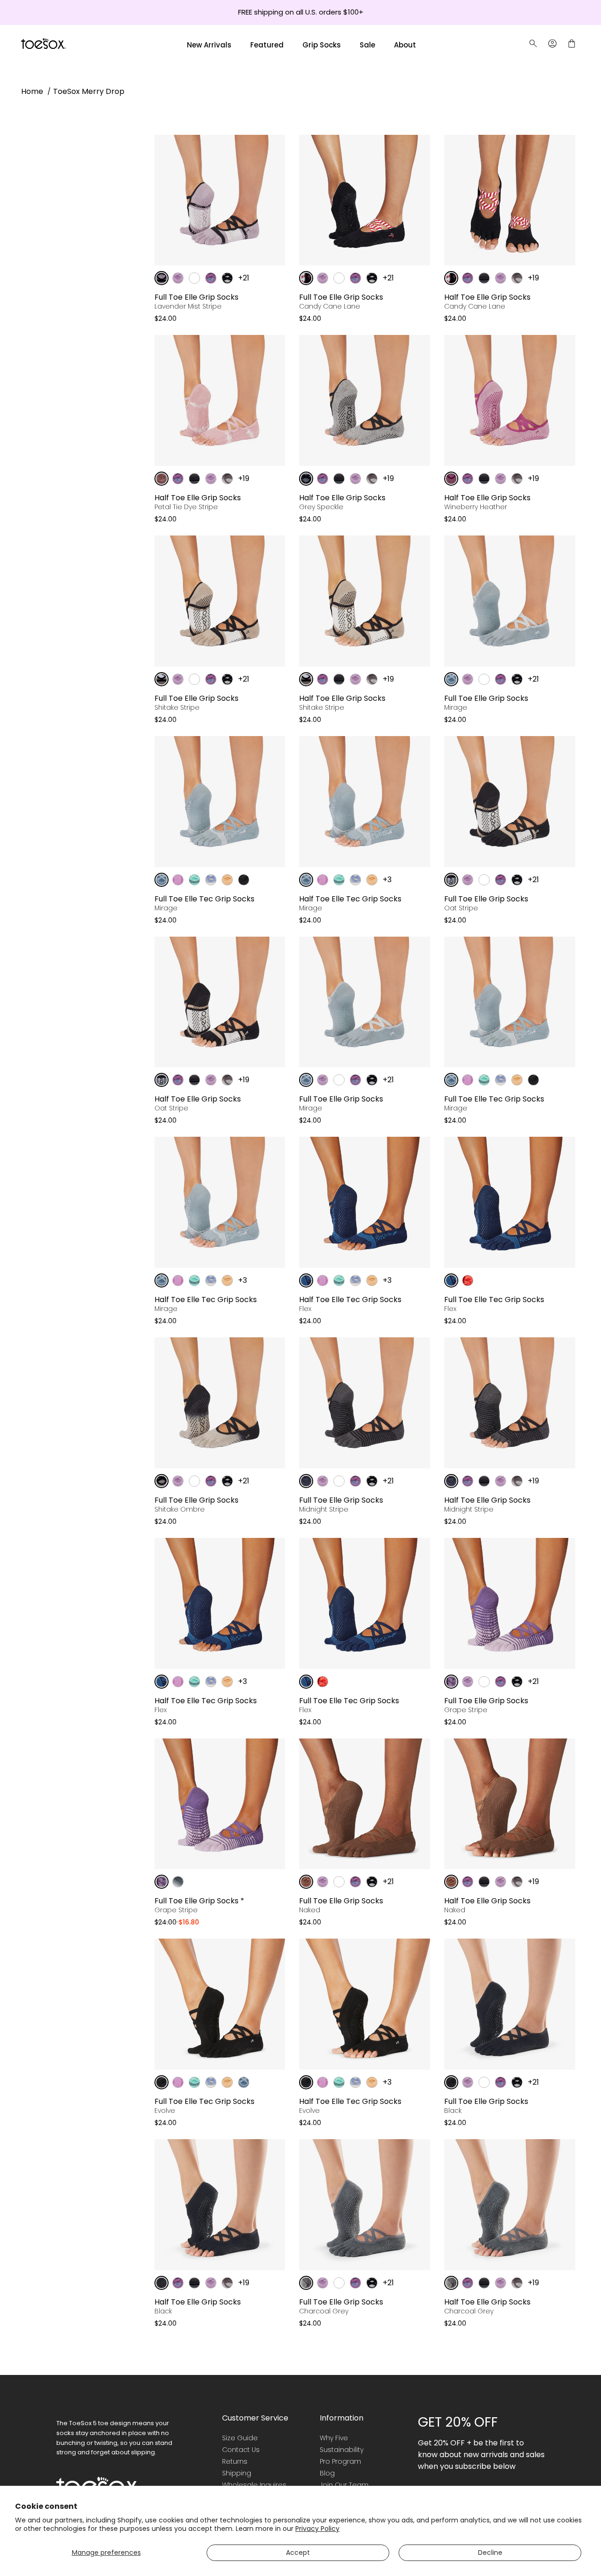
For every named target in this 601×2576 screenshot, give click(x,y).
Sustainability (342, 2450)
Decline (490, 2553)
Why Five (334, 2438)
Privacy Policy (317, 2529)
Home (32, 91)
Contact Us (241, 2450)
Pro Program (340, 2461)
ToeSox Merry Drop (89, 91)
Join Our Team (344, 2485)
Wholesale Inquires (254, 2485)
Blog (327, 2473)
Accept (298, 2553)
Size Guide (240, 2438)
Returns (235, 2461)
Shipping (237, 2473)
